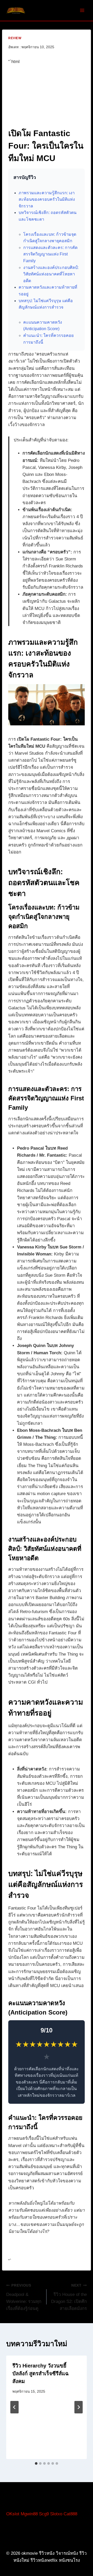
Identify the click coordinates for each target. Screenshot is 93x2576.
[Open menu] (82, 10)
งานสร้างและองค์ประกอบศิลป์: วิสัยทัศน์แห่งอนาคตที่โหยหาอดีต (51, 274)
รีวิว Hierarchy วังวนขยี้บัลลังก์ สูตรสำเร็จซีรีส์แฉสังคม (41, 2373)
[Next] (79, 2407)
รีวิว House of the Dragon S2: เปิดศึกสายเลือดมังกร (69, 2297)
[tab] (36, 2463)
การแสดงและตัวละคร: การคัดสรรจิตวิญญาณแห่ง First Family (50, 254)
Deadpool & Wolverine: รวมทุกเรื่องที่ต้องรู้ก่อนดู (24, 2297)
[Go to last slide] (14, 2407)
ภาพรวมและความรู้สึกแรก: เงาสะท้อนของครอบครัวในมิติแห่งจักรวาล (47, 199)
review (15, 38)
